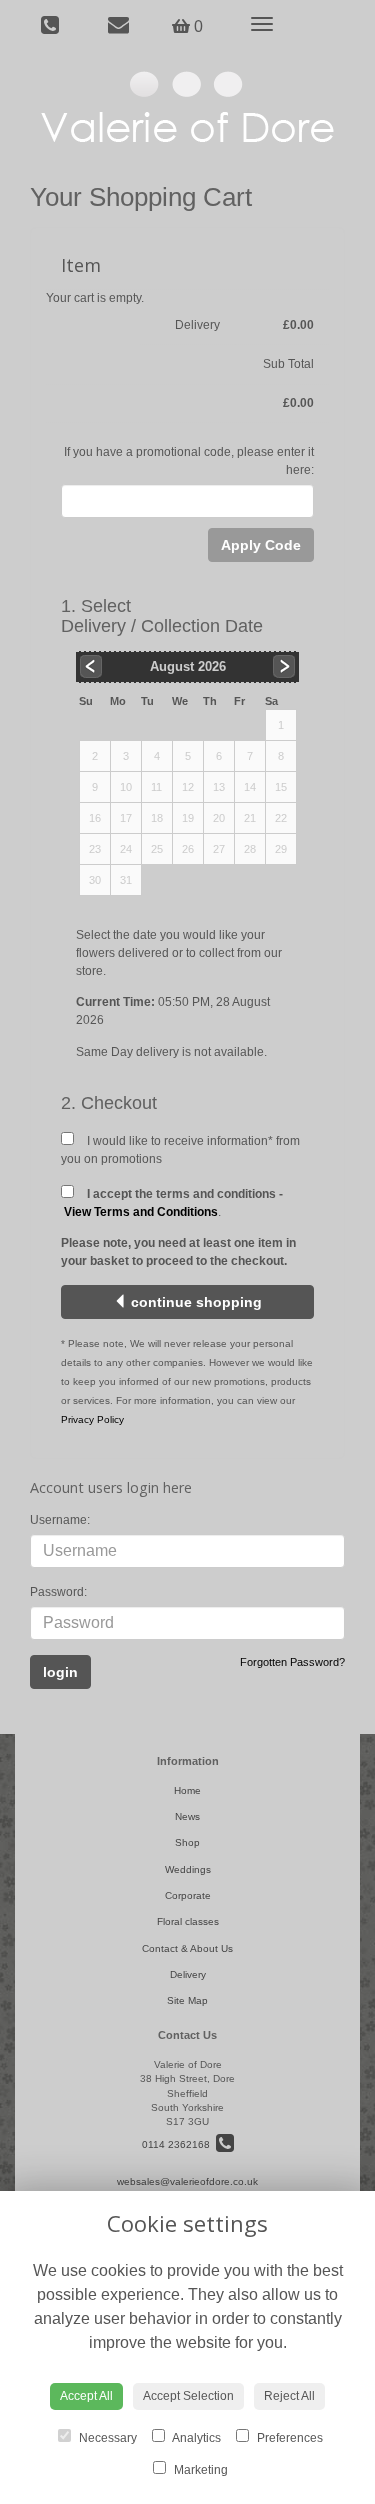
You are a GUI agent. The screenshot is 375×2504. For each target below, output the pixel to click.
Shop (187, 1842)
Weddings (188, 1869)
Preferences (288, 2438)
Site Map (187, 2000)
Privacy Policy (92, 1419)
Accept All (86, 2396)
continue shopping (194, 1302)
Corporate (188, 1895)
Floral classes (188, 1921)
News (187, 1816)
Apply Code (261, 545)
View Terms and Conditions (141, 1212)
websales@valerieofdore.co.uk (187, 2181)
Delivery (188, 1974)
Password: (58, 1592)
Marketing (199, 2470)
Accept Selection (188, 2396)
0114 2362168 (179, 2144)
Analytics (195, 2438)
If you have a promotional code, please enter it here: (189, 461)
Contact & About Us (187, 1948)
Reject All (289, 2396)
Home (187, 1790)
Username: (60, 1520)
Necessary (106, 2438)
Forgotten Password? (292, 1662)
